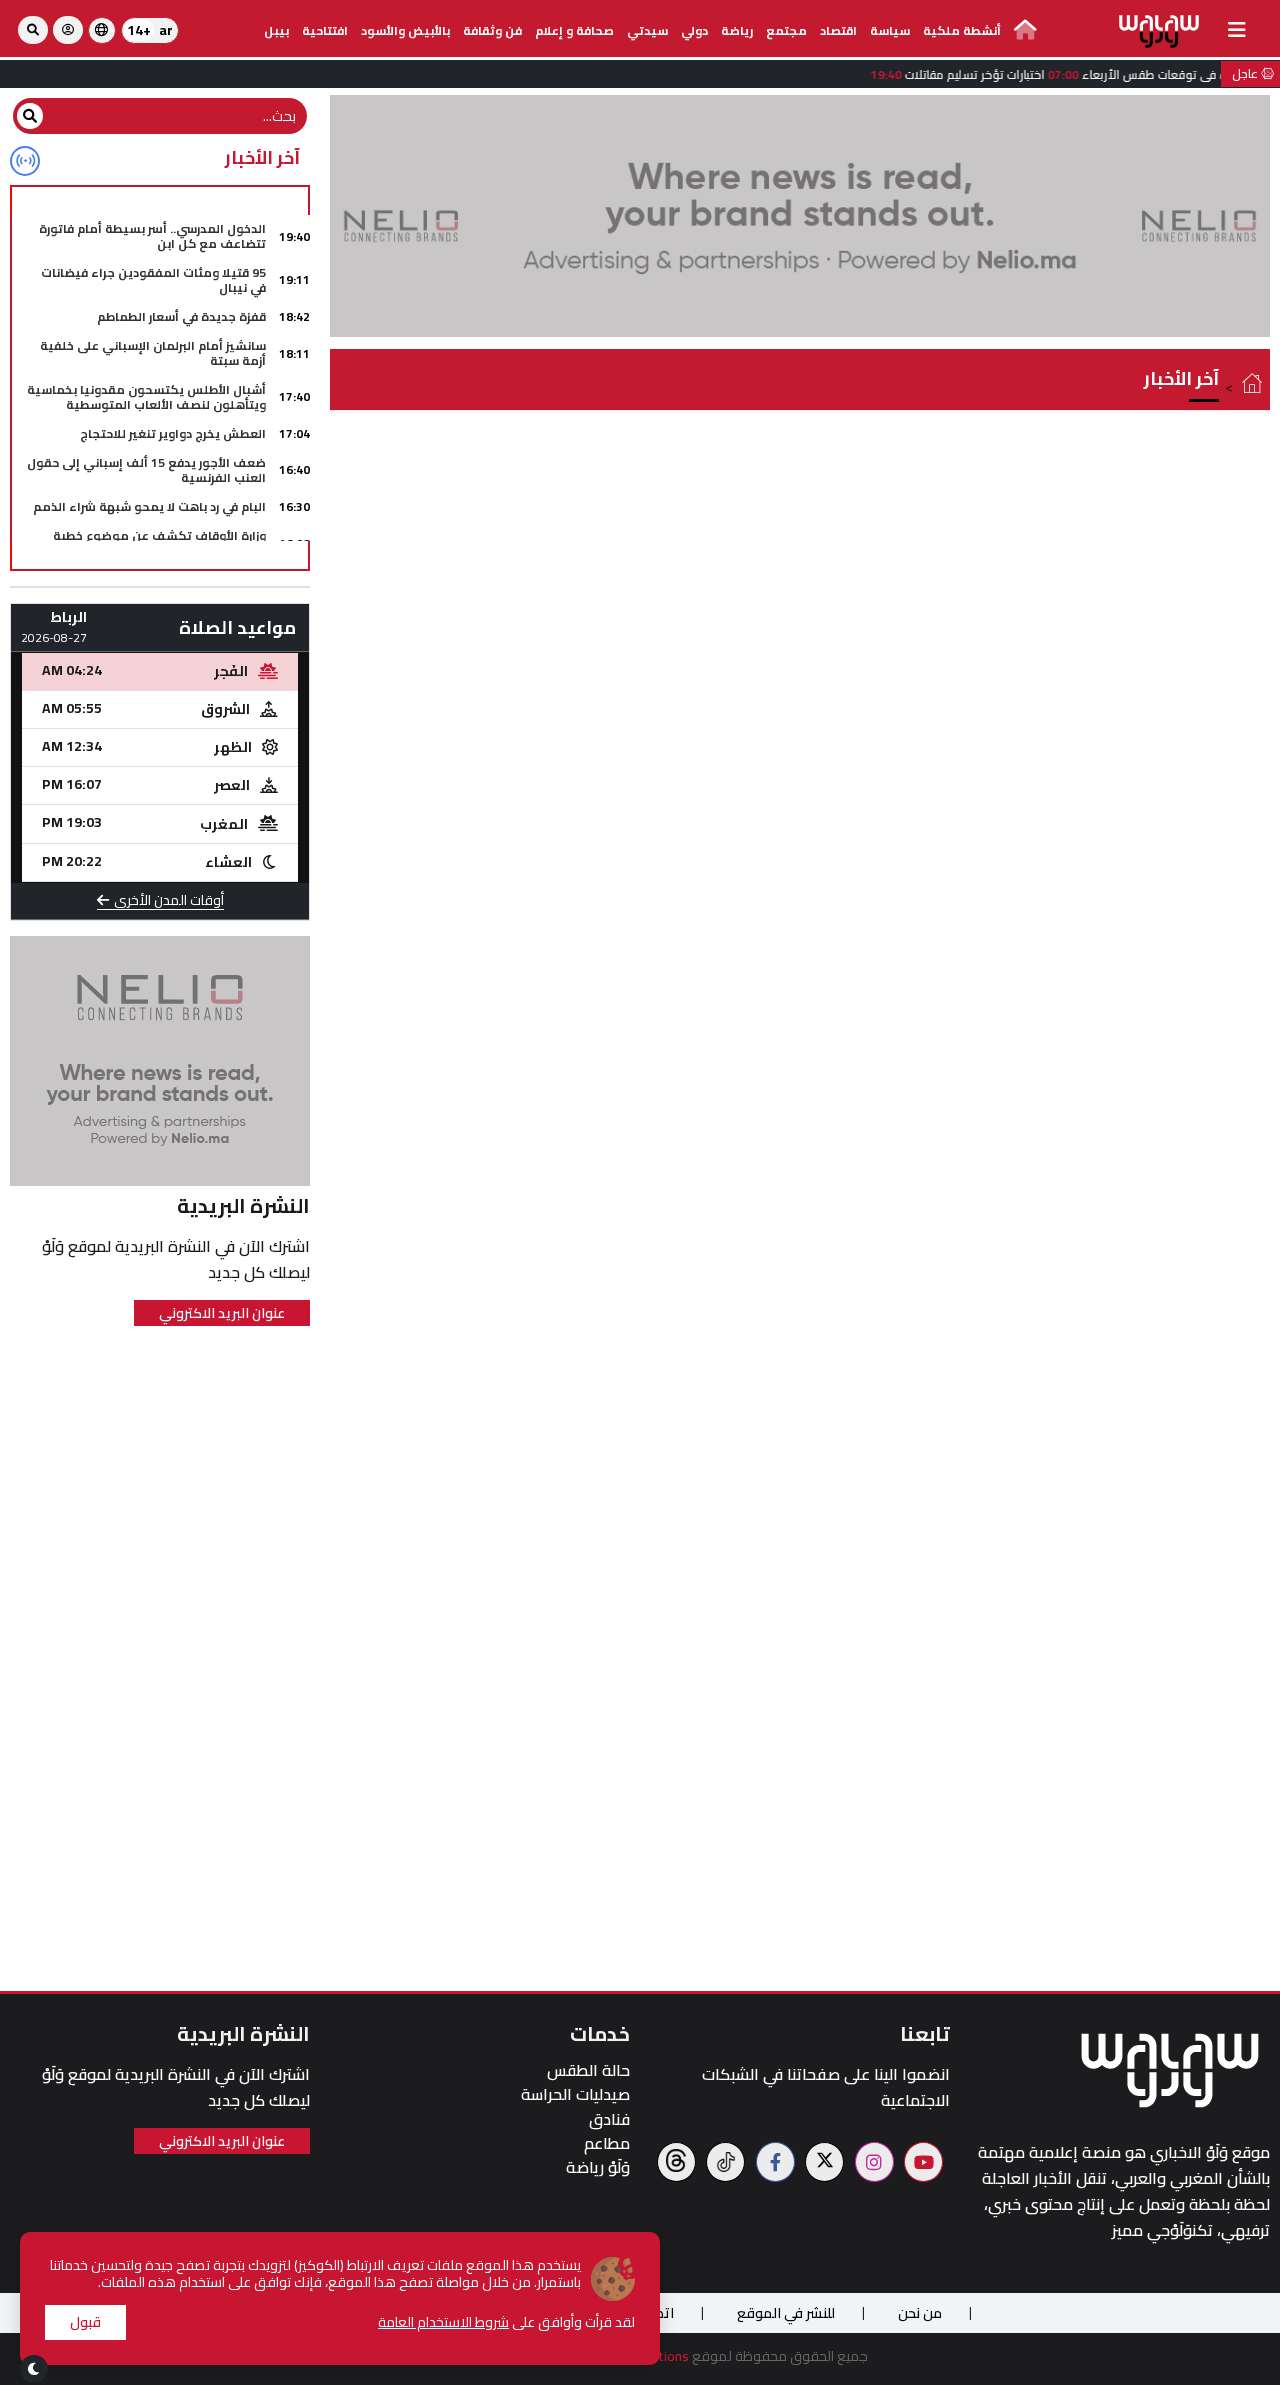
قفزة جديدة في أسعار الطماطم (181, 316)
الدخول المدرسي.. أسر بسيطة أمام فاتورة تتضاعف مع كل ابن (152, 235)
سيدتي (647, 30)
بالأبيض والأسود (405, 30)
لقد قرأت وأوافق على (506, 2322)
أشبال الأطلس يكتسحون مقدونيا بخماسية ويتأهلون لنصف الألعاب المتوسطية (146, 396)
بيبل (276, 30)
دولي (694, 30)
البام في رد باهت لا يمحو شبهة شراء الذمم (149, 506)
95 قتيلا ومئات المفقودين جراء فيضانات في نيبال (153, 279)
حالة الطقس (588, 2070)
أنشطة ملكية (962, 30)
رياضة (737, 30)
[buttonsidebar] (1237, 30)
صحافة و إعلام (574, 30)
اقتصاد (838, 30)
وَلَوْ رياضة (598, 2167)
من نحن (920, 2313)
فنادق (609, 2119)
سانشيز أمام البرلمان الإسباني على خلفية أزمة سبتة (153, 352)
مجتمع (786, 30)
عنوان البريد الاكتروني (222, 1313)
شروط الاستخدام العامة (443, 2322)
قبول (85, 2322)
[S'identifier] (68, 30)
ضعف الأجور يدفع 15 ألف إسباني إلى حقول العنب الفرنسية (146, 469)
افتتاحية (325, 30)
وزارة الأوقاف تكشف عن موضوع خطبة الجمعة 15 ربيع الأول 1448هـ (159, 542)
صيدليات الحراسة (575, 2094)
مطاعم (607, 2143)
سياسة (890, 30)
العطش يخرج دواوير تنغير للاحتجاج (173, 433)
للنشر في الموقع (786, 2313)
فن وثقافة (492, 30)
